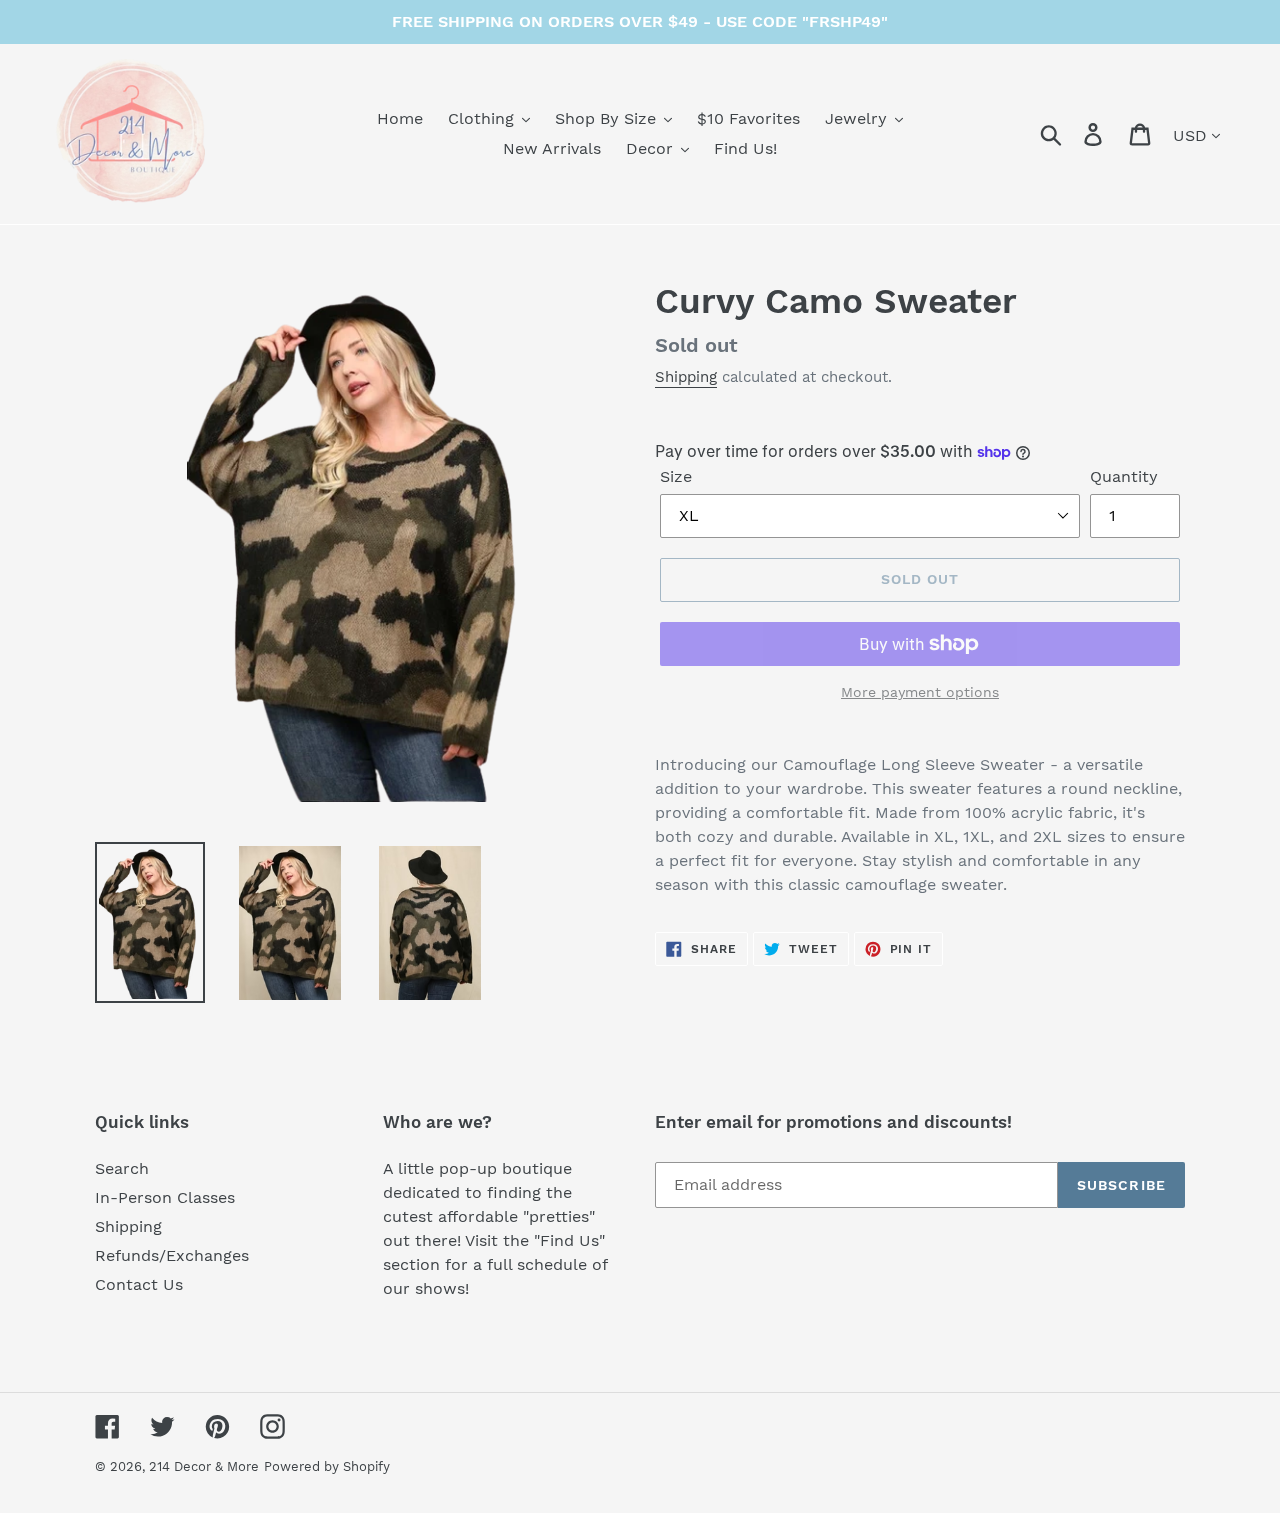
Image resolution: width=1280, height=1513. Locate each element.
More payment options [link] (920, 692)
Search (122, 1168)
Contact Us (139, 1284)
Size (676, 476)
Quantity (1124, 476)
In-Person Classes (165, 1197)
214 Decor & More (204, 1466)
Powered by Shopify (327, 1466)
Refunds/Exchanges (172, 1255)
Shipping (686, 377)
